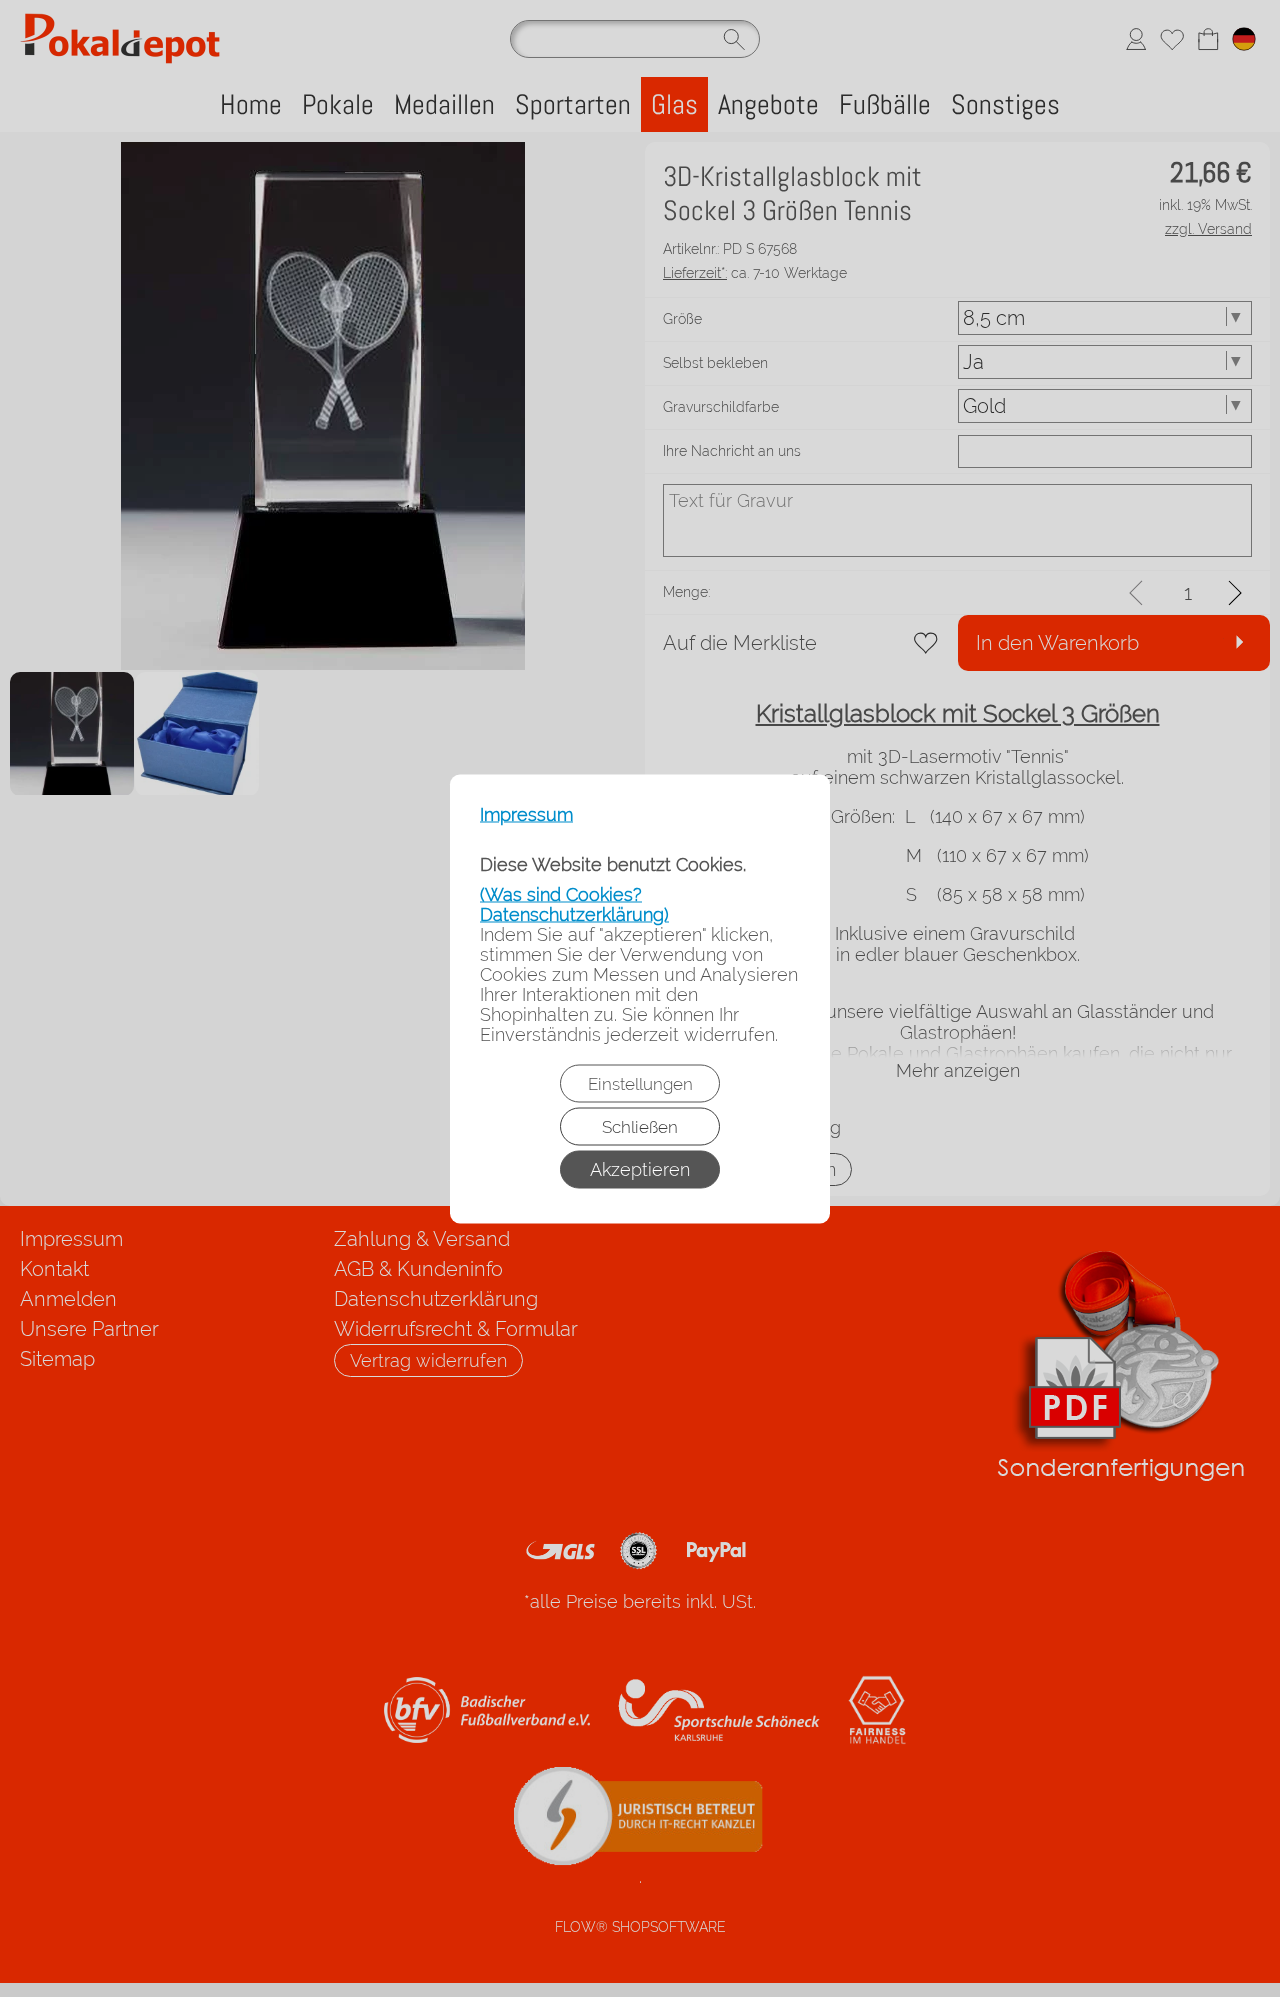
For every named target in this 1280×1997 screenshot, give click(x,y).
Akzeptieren (640, 1168)
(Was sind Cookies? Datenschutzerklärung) (574, 903)
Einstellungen (640, 1083)
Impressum (526, 814)
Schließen (640, 1126)
